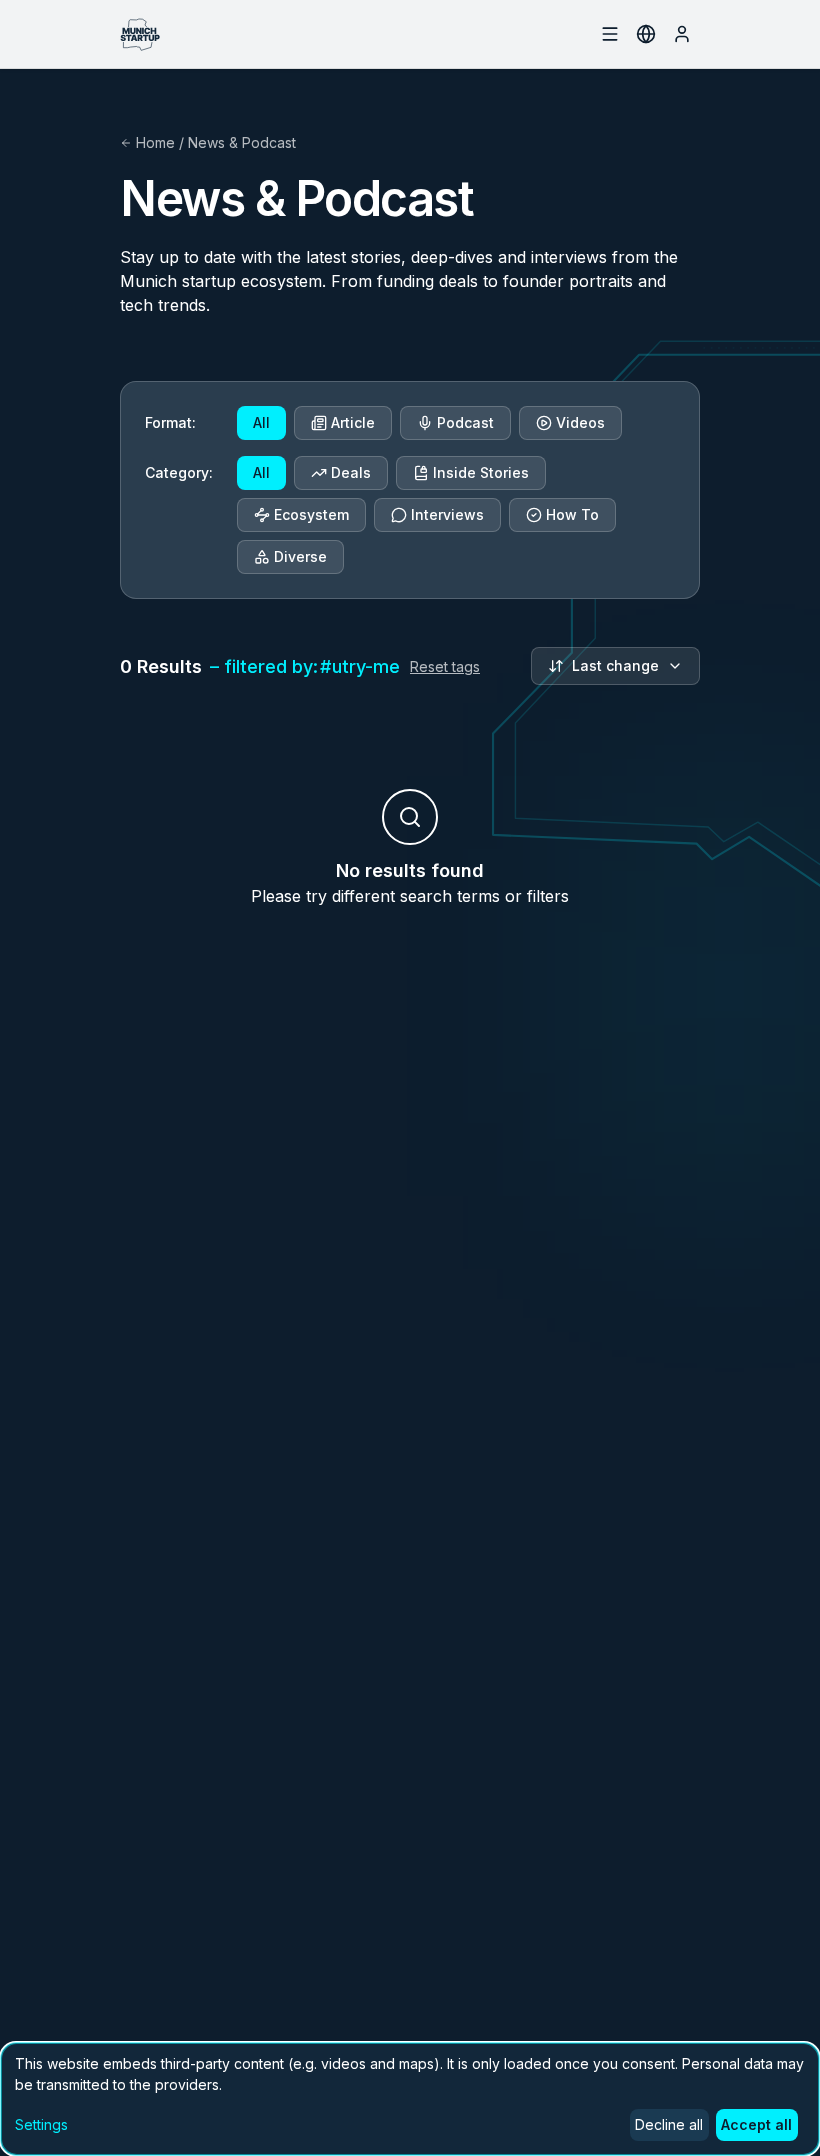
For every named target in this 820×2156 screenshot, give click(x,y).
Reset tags (445, 666)
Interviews (447, 514)
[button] (765, 2091)
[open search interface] (610, 34)
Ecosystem (311, 514)
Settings (41, 2124)
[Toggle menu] (574, 34)
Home (155, 142)
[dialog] (410, 2099)
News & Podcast (242, 142)
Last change (615, 665)
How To (572, 514)
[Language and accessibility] (646, 34)
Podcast (465, 422)
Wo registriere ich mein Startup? (669, 1982)
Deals (351, 472)
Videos (580, 422)
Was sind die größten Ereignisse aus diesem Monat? (616, 2025)
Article (353, 422)
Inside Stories (481, 472)
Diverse (300, 556)
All (261, 422)
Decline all (669, 2124)
